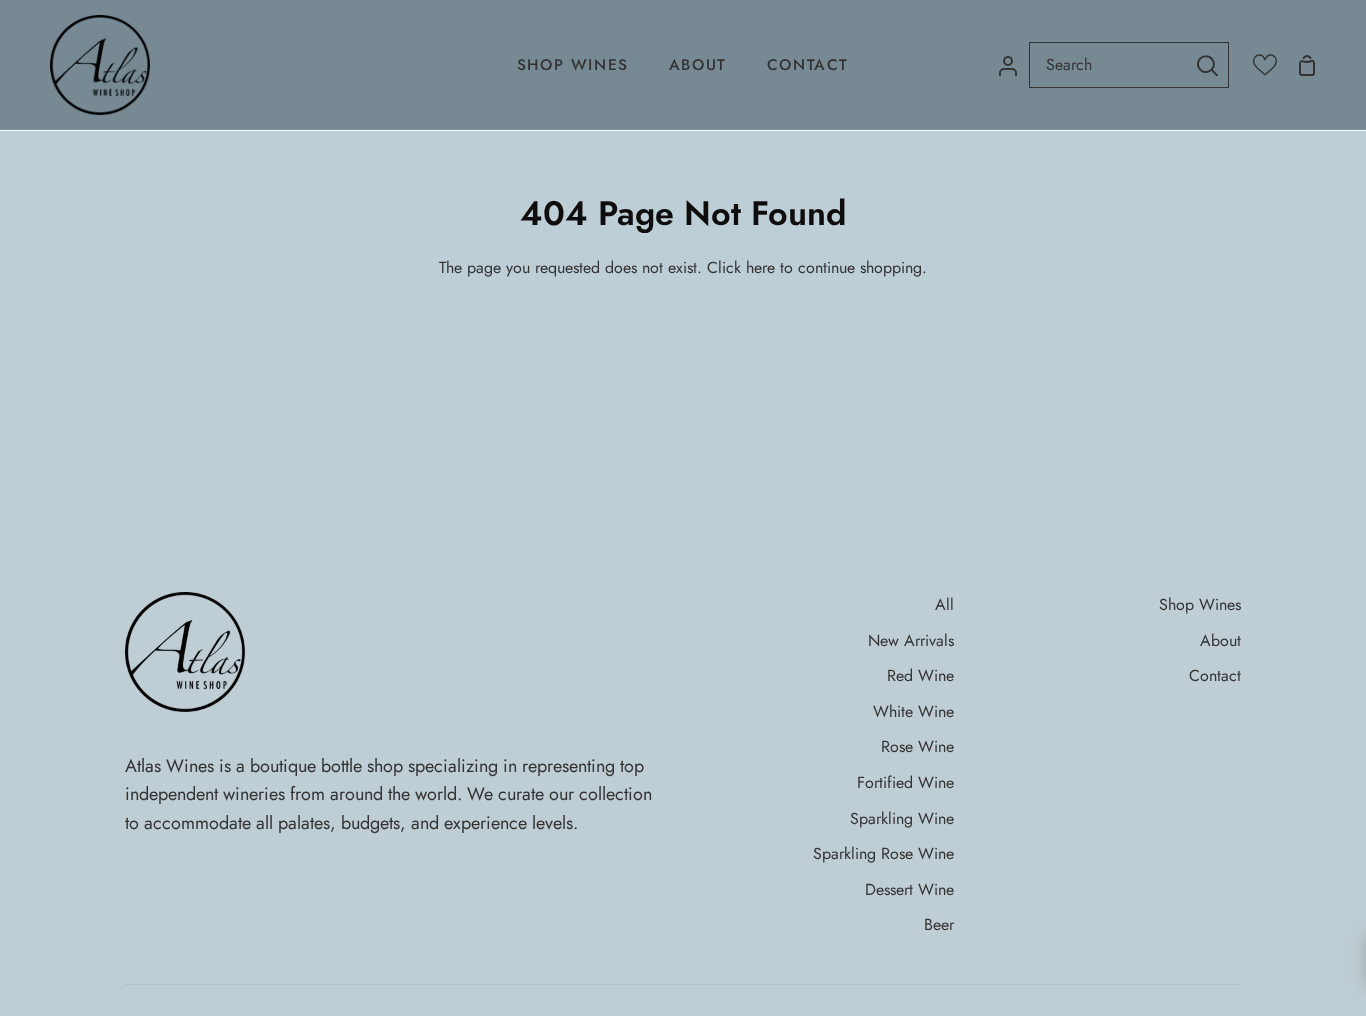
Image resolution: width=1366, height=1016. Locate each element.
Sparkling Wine (902, 818)
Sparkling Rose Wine (883, 853)
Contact (1215, 675)
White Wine (913, 711)
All (944, 604)
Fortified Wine (905, 782)
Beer (939, 924)
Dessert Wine (909, 889)
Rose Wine (917, 746)
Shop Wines (1200, 604)
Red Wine (920, 675)
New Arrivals (911, 640)
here (760, 267)
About (1220, 640)
